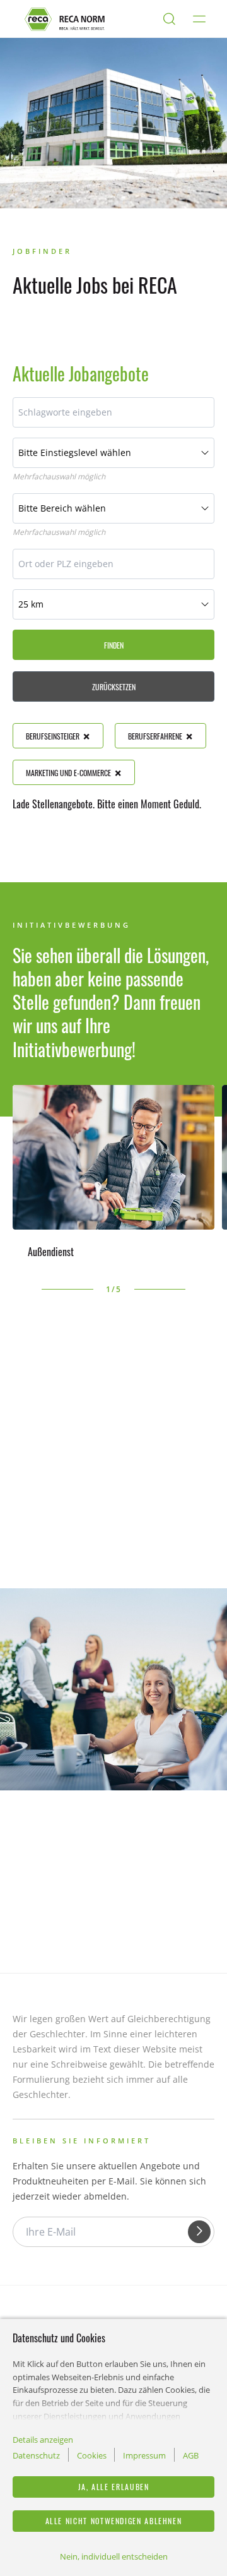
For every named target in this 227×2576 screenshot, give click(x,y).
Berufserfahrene (155, 736)
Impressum (144, 2455)
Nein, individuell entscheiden (114, 2556)
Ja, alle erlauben (114, 2487)
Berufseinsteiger (53, 736)
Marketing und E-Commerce (68, 773)
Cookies (92, 2455)
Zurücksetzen (114, 687)
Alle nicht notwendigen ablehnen (114, 2521)
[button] (19, 1290)
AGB (191, 2455)
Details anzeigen (43, 2440)
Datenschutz (36, 2455)
